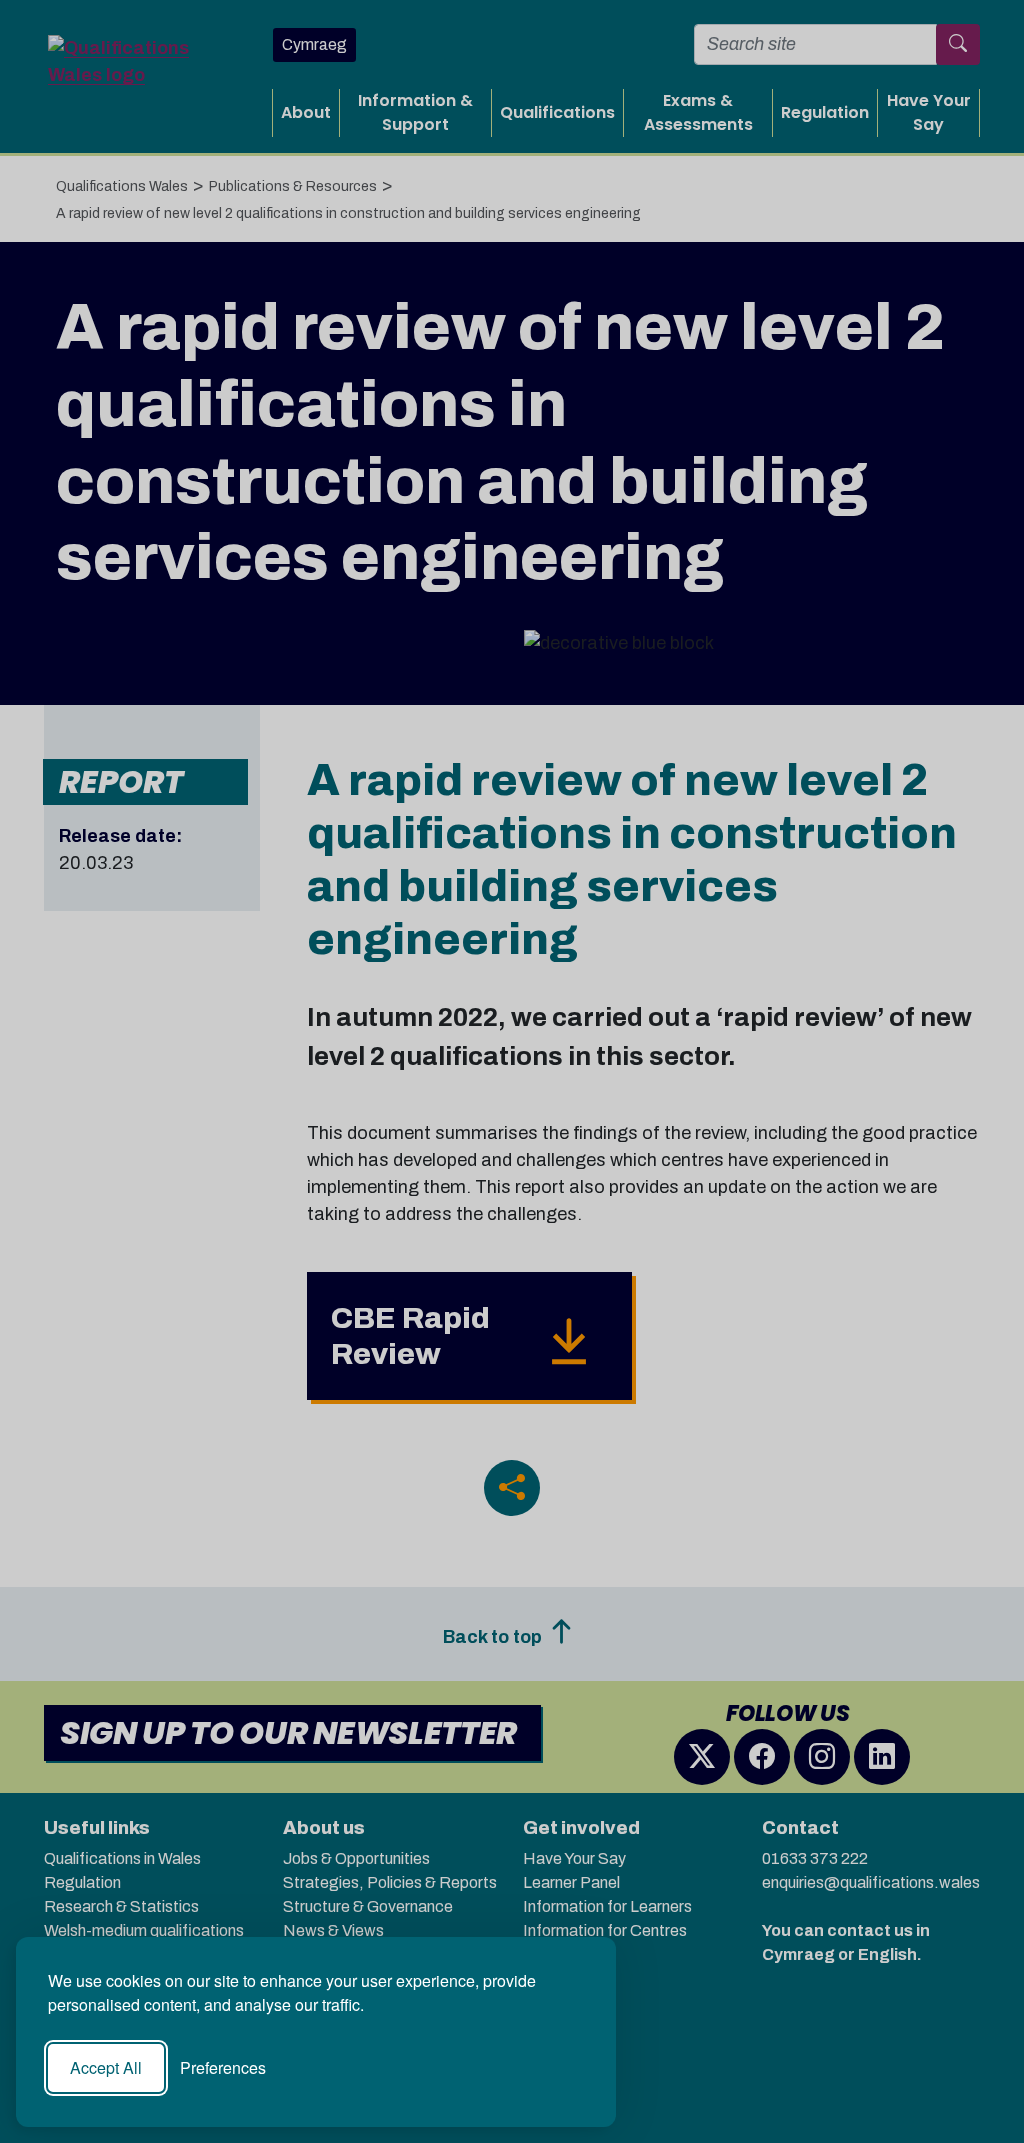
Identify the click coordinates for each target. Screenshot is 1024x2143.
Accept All (106, 2067)
